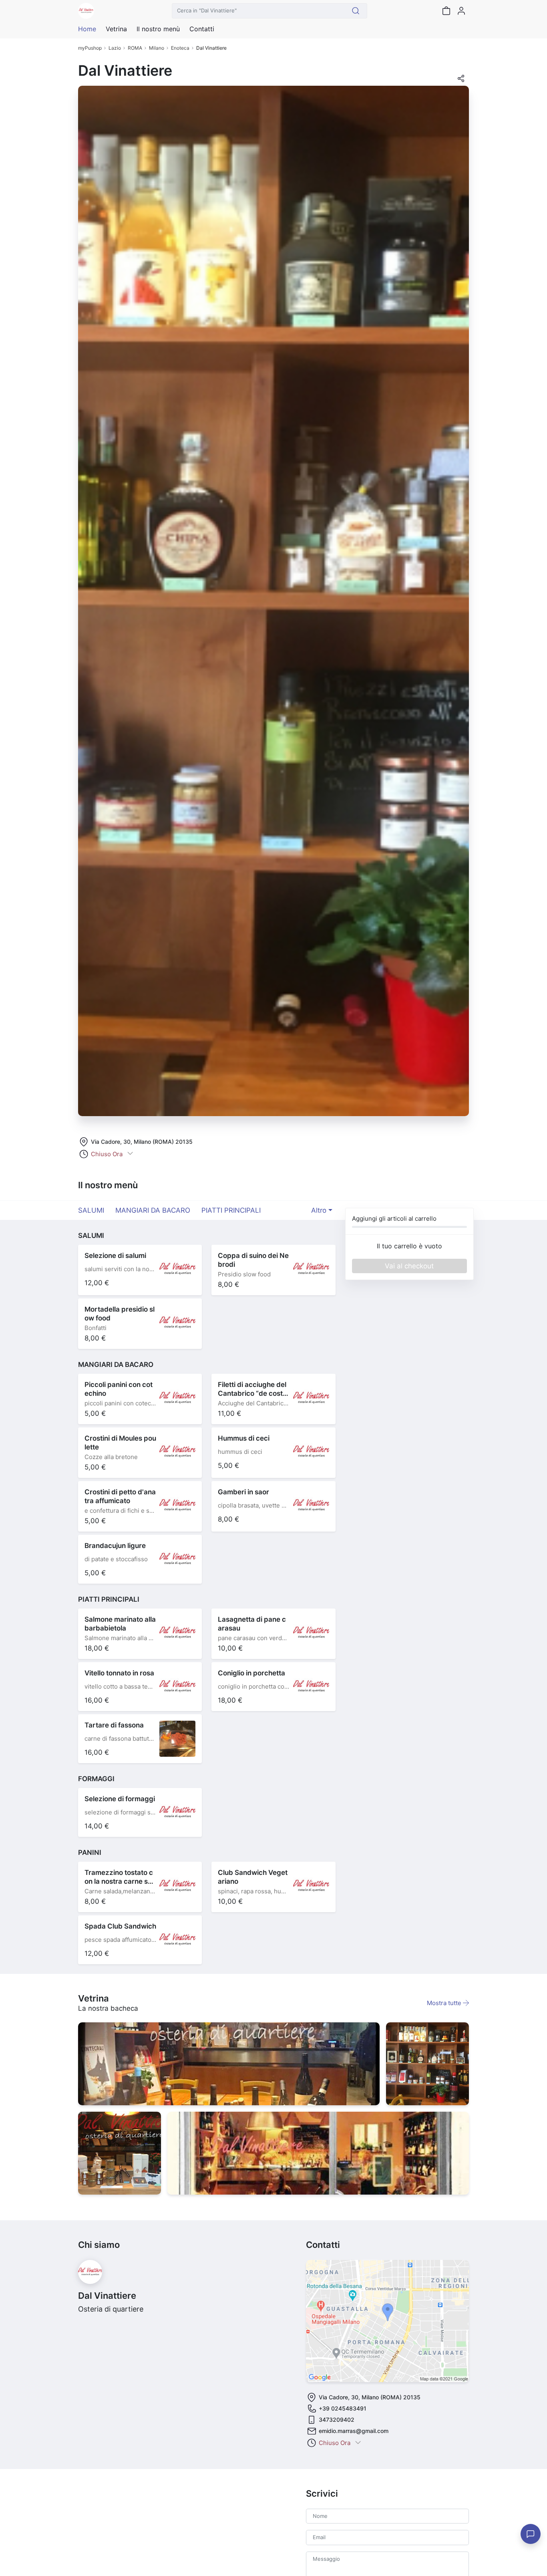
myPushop (90, 48)
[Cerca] (356, 11)
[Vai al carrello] (446, 11)
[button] (461, 81)
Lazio (115, 48)
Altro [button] (319, 1210)
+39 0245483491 (343, 2408)
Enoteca (180, 48)
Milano (157, 48)
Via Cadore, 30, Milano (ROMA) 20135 (142, 1142)
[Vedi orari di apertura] (130, 1154)
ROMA (135, 48)
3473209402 (337, 2420)
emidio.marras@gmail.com (354, 2431)
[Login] (461, 11)
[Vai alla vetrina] (229, 2064)
